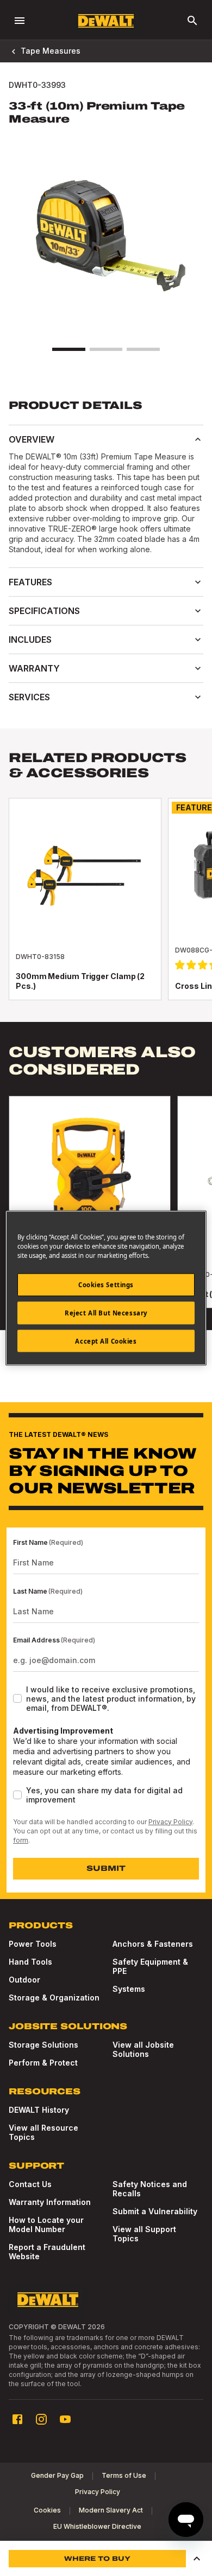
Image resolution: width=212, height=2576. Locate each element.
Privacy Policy (170, 1822)
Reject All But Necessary (106, 1312)
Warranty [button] (34, 668)
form (21, 1840)
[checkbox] (17, 1698)
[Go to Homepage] (106, 21)
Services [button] (29, 697)
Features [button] (30, 582)
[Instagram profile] (41, 2419)
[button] (197, 2559)
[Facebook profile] (17, 2419)
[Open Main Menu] (20, 21)
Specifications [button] (44, 611)
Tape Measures (51, 51)
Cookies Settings (106, 1284)
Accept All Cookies (106, 1341)
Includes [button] (30, 640)
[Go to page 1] (68, 349)
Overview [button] (32, 439)
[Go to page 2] (106, 349)
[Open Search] (192, 21)
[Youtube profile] (65, 2419)
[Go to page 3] (143, 349)
